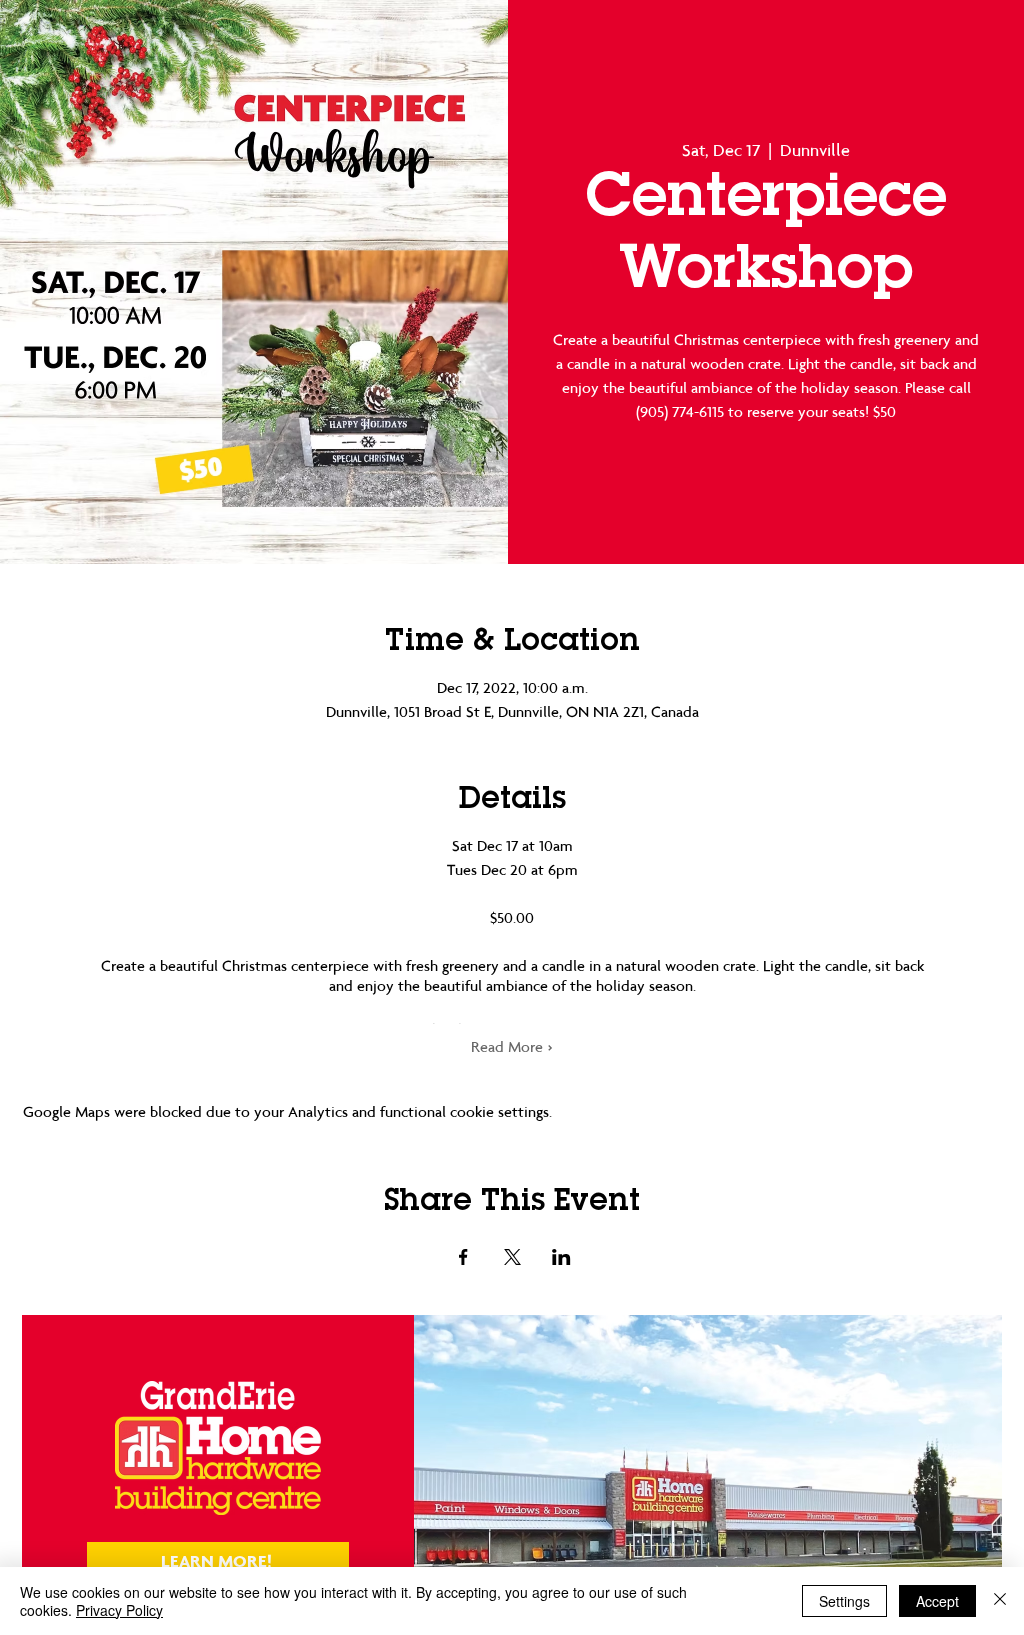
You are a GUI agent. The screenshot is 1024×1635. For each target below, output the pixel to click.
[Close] (1000, 1601)
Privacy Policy (119, 1610)
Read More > (512, 1046)
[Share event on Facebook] (463, 1257)
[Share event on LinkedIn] (561, 1257)
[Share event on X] (512, 1257)
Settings (844, 1601)
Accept (937, 1601)
